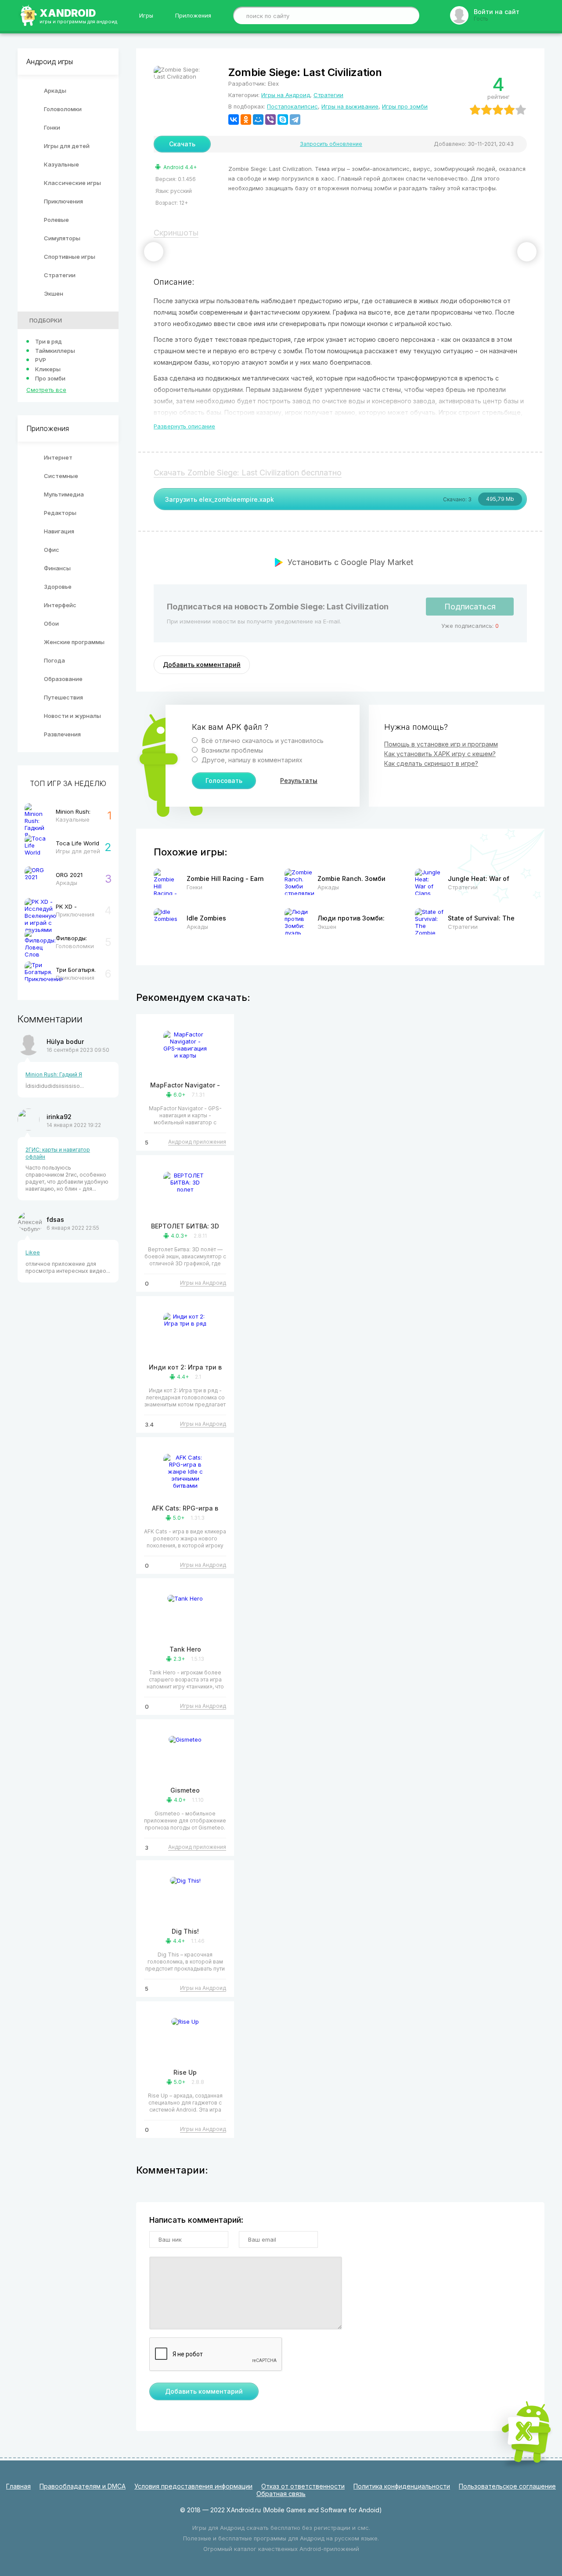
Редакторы (60, 513)
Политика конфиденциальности (402, 2486)
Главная (18, 2486)
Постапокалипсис (292, 106)
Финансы (57, 568)
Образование (63, 679)
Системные (61, 476)
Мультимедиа (64, 494)
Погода (54, 660)
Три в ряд (49, 341)
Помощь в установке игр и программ (441, 744)
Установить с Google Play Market (350, 562)
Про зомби (50, 378)
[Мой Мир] (258, 120)
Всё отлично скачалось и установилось (262, 741)
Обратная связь (281, 2494)
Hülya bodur (65, 1042)
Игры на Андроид (286, 95)
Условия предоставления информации (193, 2486)
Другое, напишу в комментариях (251, 760)
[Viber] (270, 120)
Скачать (182, 144)
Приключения (63, 201)
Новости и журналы (72, 716)
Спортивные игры (70, 257)
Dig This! (185, 1931)
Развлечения (62, 734)
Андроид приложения (197, 1142)
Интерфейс (60, 605)
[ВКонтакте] (234, 120)
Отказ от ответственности (303, 2486)
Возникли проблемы (231, 750)
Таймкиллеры (55, 351)
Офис (52, 550)
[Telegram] (295, 120)
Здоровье (58, 587)
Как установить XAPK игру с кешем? (440, 754)
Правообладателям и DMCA (83, 2486)
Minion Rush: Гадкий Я (54, 1074)
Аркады (55, 91)
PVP (41, 360)
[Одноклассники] (246, 120)
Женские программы (74, 642)
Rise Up (185, 2072)
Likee (33, 1252)
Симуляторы (62, 238)
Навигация (59, 531)
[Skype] (283, 120)
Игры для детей (67, 146)
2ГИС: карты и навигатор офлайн (58, 1153)
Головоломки (63, 109)
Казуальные (61, 164)
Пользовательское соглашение (507, 2486)
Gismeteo (185, 1790)
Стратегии (60, 275)
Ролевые (56, 220)
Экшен (54, 293)
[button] (154, 252)
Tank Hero (185, 1649)
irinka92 (59, 1117)
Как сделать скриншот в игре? (431, 763)
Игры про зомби (405, 106)
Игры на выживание (350, 106)
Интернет (58, 457)
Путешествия (63, 697)
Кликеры (48, 369)
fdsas (55, 1219)
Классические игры (72, 183)
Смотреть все (46, 390)
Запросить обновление (331, 144)
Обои (51, 623)
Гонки (52, 127)
